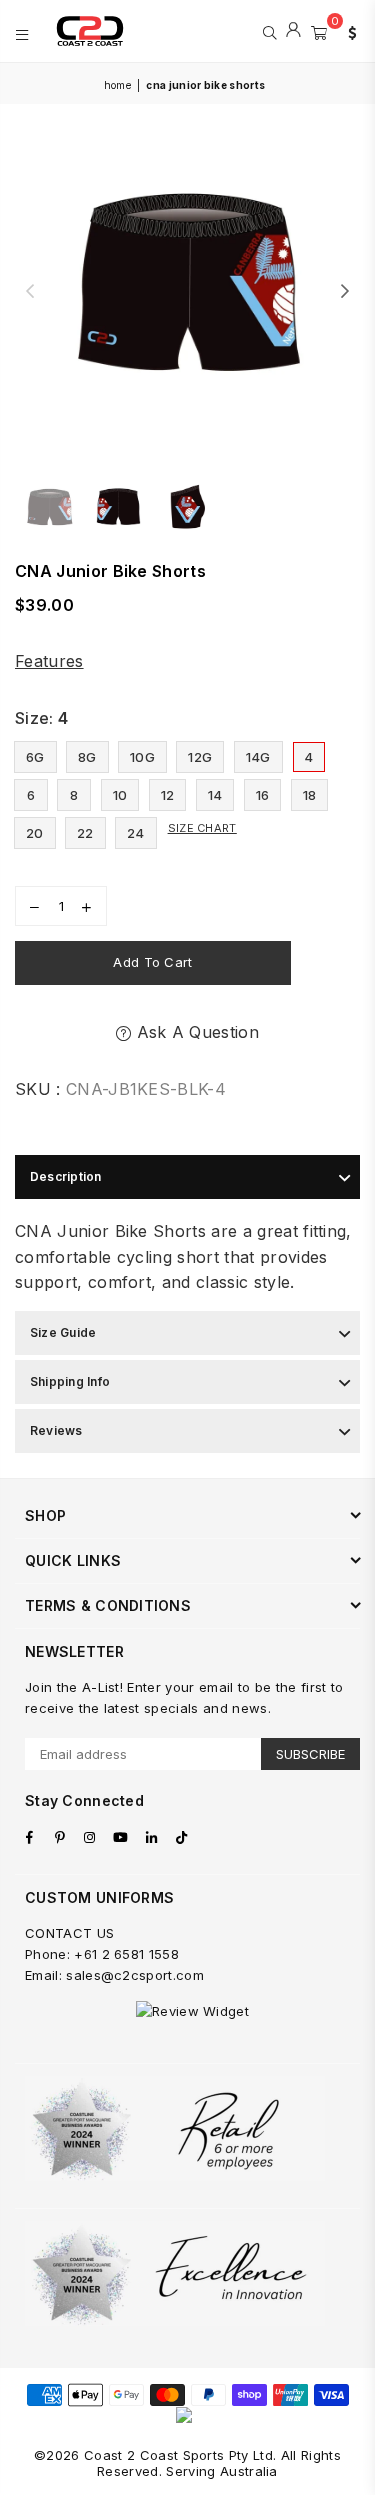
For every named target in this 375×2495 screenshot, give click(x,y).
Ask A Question (195, 1032)
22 (85, 833)
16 (263, 795)
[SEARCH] (269, 31)
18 (310, 795)
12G (200, 757)
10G (142, 757)
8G (87, 757)
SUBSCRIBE (310, 1754)
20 (35, 833)
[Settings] (348, 31)
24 (136, 833)
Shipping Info (70, 1381)
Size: (41, 718)
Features (49, 661)
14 (215, 795)
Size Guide (63, 1332)
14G (258, 757)
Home (117, 85)
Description (66, 1176)
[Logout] (293, 31)
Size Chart (202, 828)
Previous (30, 292)
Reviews (56, 1430)
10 (120, 795)
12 (168, 795)
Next (345, 292)
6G (35, 757)
